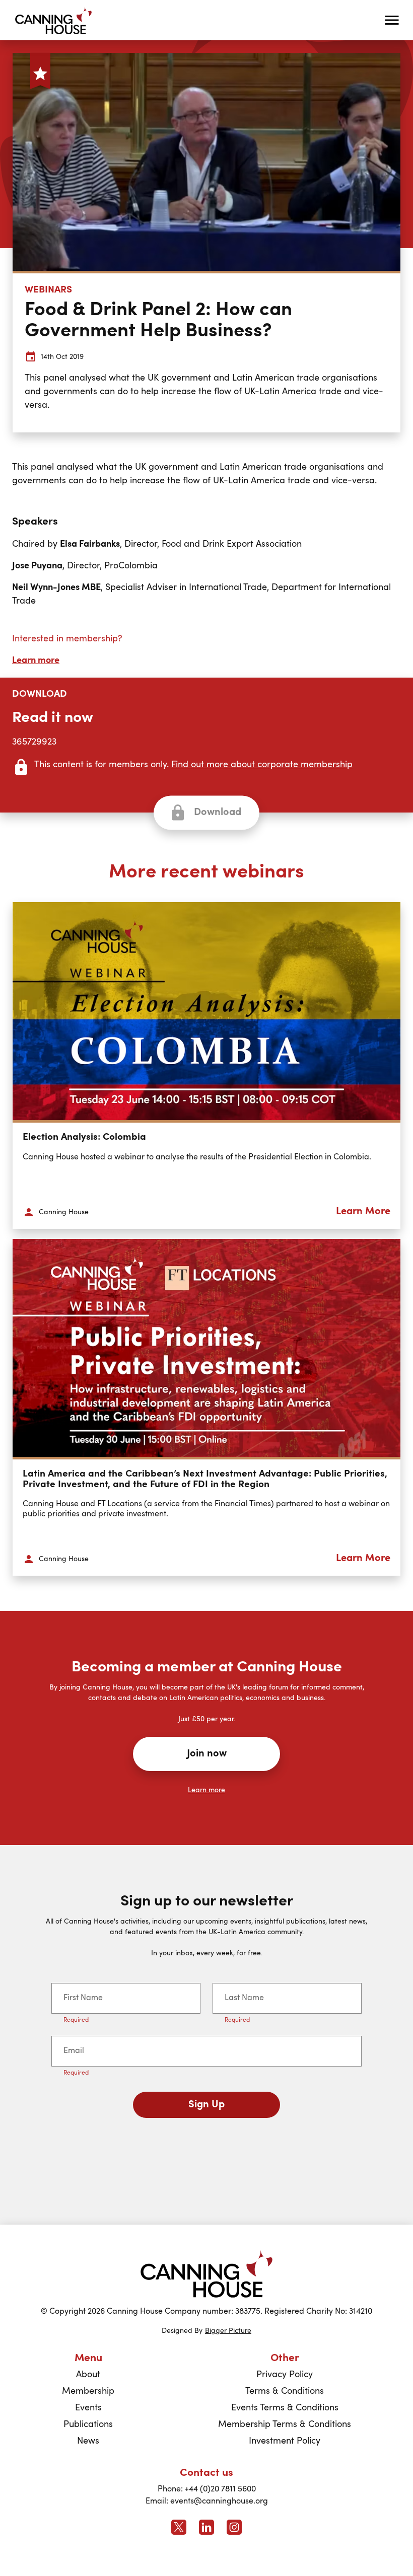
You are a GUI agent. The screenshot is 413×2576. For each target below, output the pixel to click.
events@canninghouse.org (219, 2501)
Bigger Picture (228, 2331)
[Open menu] (392, 20)
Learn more (36, 660)
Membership (88, 2391)
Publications (88, 2424)
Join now (207, 1754)
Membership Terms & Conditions (285, 2424)
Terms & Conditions (285, 2391)
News (88, 2441)
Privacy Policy (285, 2375)
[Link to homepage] (206, 2274)
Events (88, 2408)
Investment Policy (285, 2441)
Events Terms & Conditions (285, 2408)
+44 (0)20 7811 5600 (220, 2489)
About (88, 2375)
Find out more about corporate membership (262, 765)
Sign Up (206, 2105)
